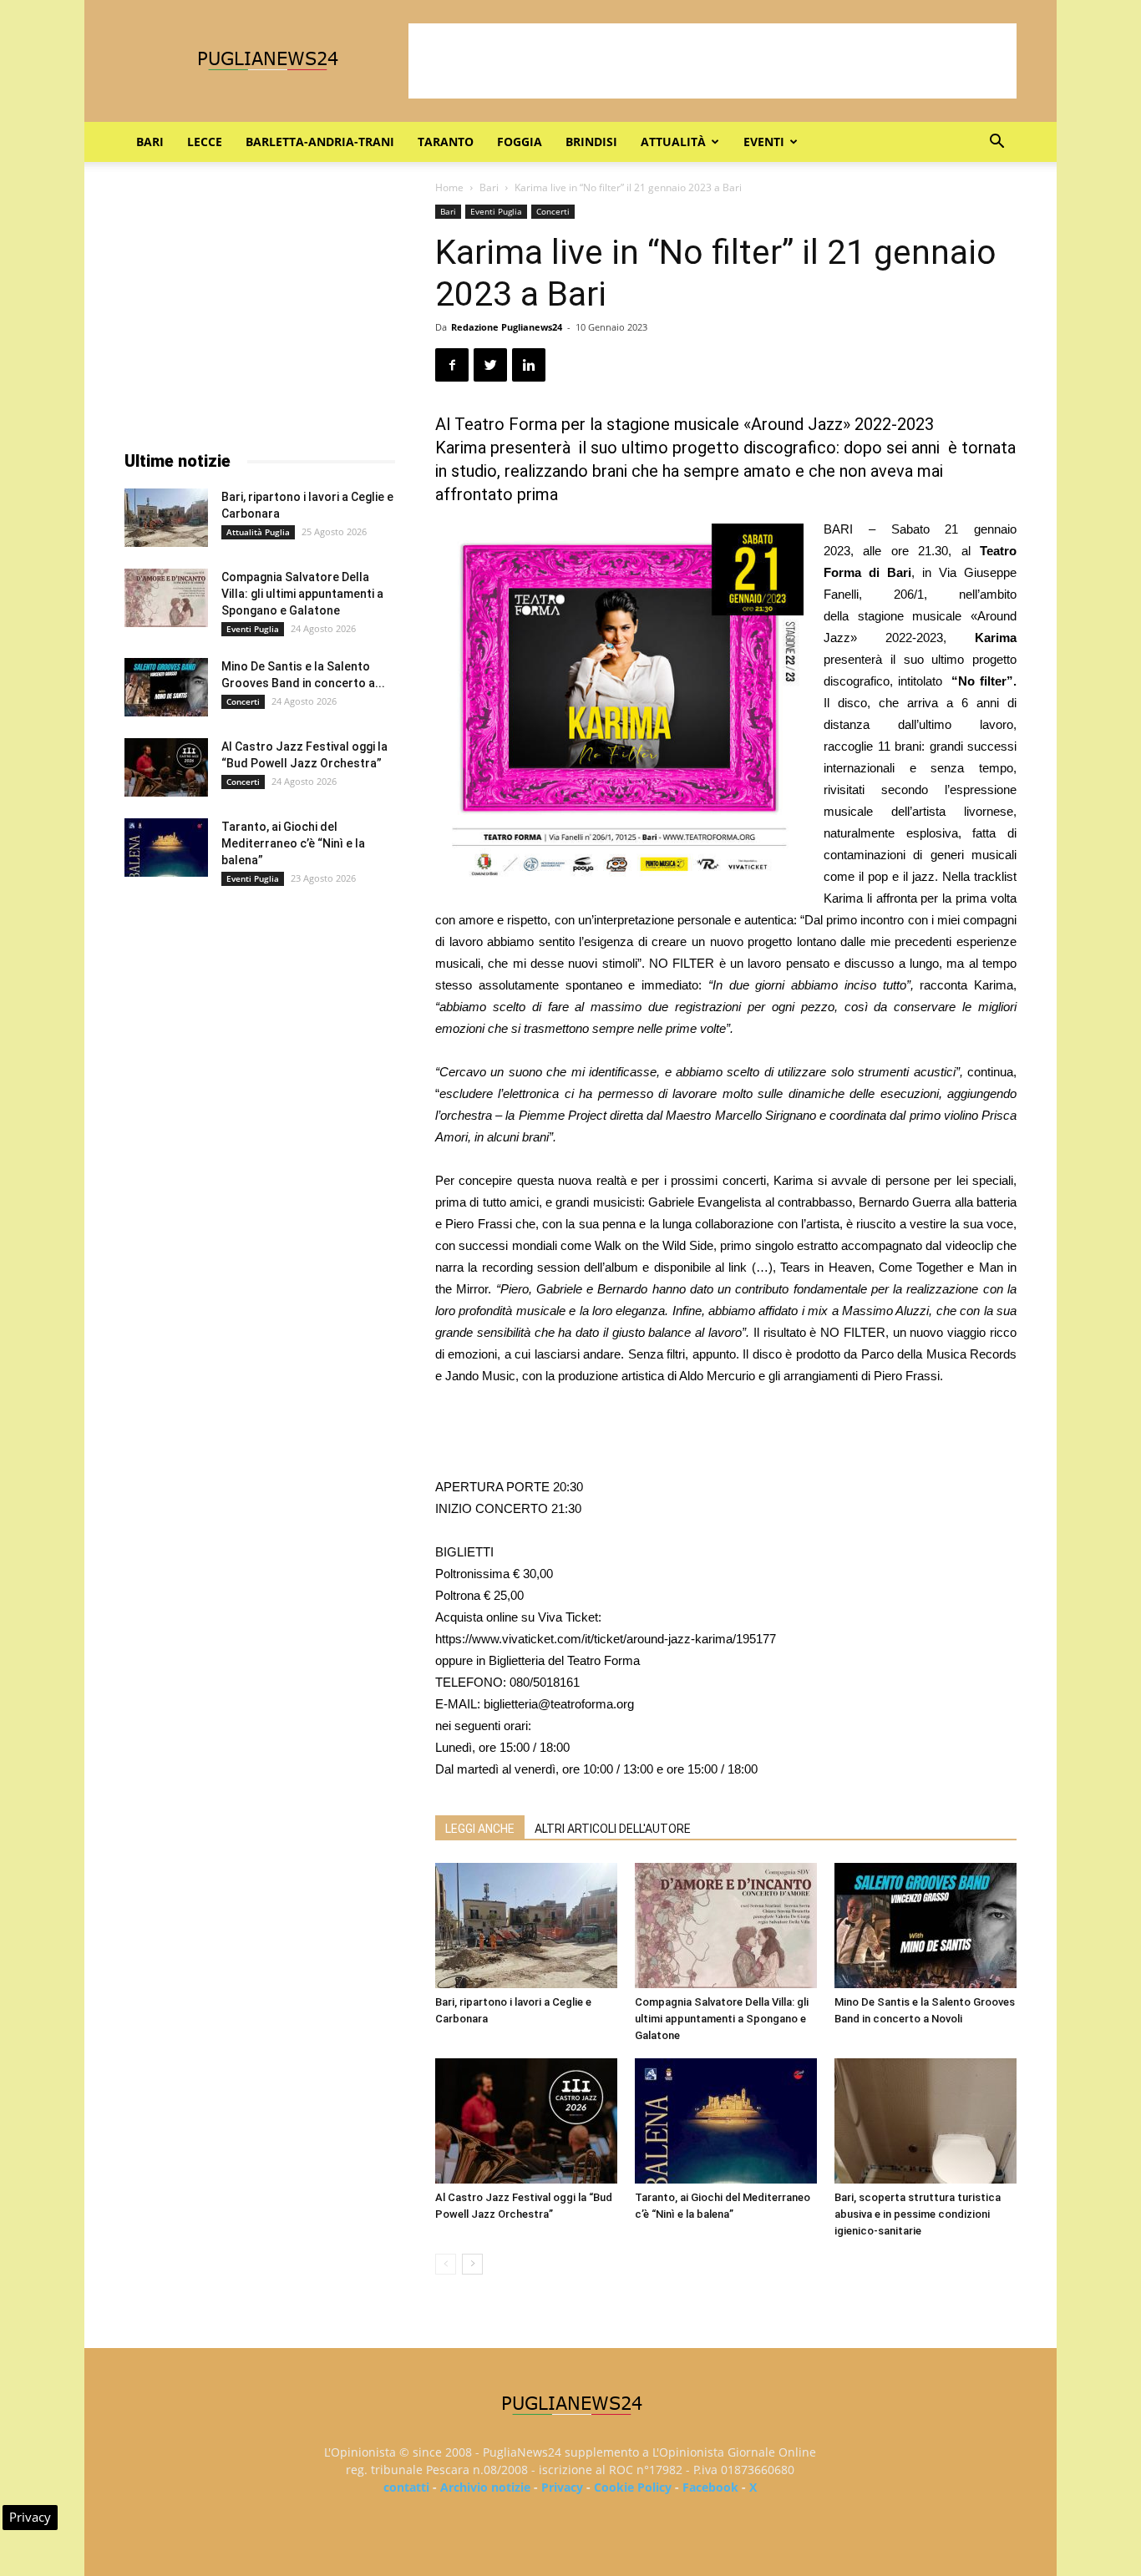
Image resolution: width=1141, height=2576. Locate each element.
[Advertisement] (712, 61)
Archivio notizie (485, 2487)
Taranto (446, 142)
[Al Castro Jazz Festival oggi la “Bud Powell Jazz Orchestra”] (526, 2121)
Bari (150, 142)
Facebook (710, 2487)
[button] (996, 143)
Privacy (562, 2487)
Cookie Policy (633, 2487)
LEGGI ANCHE (480, 1829)
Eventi (764, 142)
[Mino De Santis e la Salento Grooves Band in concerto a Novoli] (925, 1926)
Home (449, 187)
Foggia (520, 142)
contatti (406, 2487)
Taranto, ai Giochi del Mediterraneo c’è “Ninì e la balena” (293, 843)
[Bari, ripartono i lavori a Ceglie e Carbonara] (526, 1926)
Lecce (205, 142)
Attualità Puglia (258, 532)
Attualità (673, 142)
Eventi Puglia (496, 211)
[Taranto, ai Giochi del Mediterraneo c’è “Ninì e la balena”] (726, 2121)
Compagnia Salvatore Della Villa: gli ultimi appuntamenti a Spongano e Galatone (722, 2019)
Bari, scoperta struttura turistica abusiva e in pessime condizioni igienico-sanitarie (918, 2214)
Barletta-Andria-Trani (320, 142)
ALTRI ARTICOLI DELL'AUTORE (613, 1829)
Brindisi (591, 142)
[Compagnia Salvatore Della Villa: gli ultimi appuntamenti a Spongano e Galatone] (726, 1926)
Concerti (553, 211)
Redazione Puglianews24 (507, 327)
